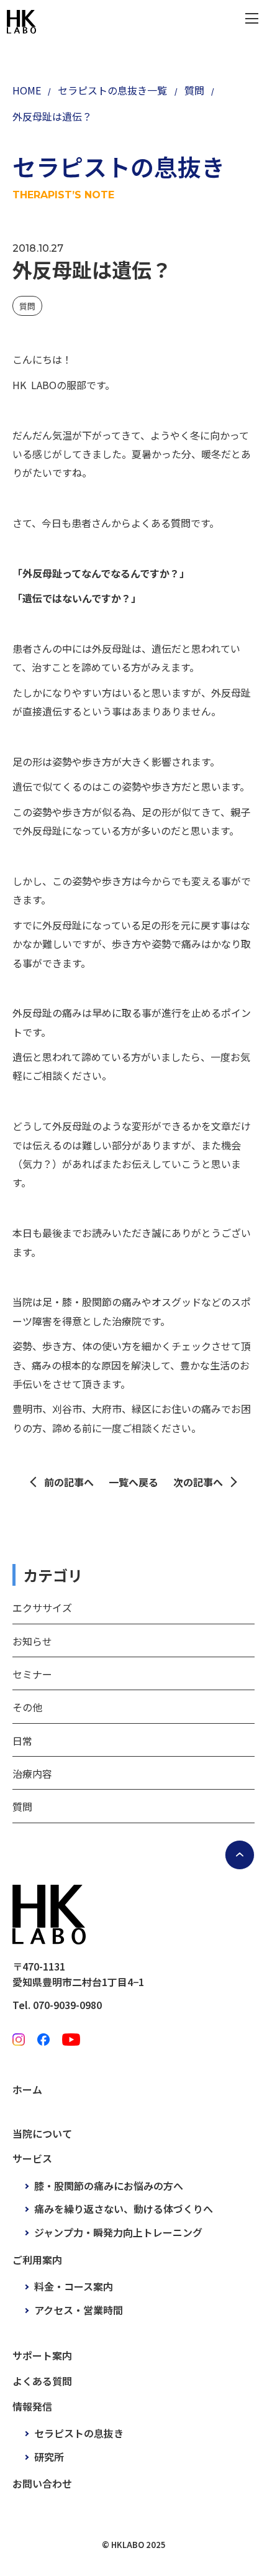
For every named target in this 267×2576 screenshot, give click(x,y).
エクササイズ (42, 1608)
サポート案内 (42, 2355)
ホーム (27, 2089)
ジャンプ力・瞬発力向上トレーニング (118, 2232)
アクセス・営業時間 (79, 2310)
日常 (22, 1741)
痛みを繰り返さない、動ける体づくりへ (124, 2209)
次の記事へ (198, 1482)
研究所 (49, 2457)
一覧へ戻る (133, 1482)
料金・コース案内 (74, 2286)
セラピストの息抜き (79, 2433)
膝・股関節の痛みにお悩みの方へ (109, 2186)
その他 (27, 1707)
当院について (42, 2133)
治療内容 (32, 1773)
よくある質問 (42, 2381)
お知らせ (32, 1641)
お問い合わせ (42, 2483)
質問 (27, 306)
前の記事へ (69, 1482)
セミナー (32, 1674)
